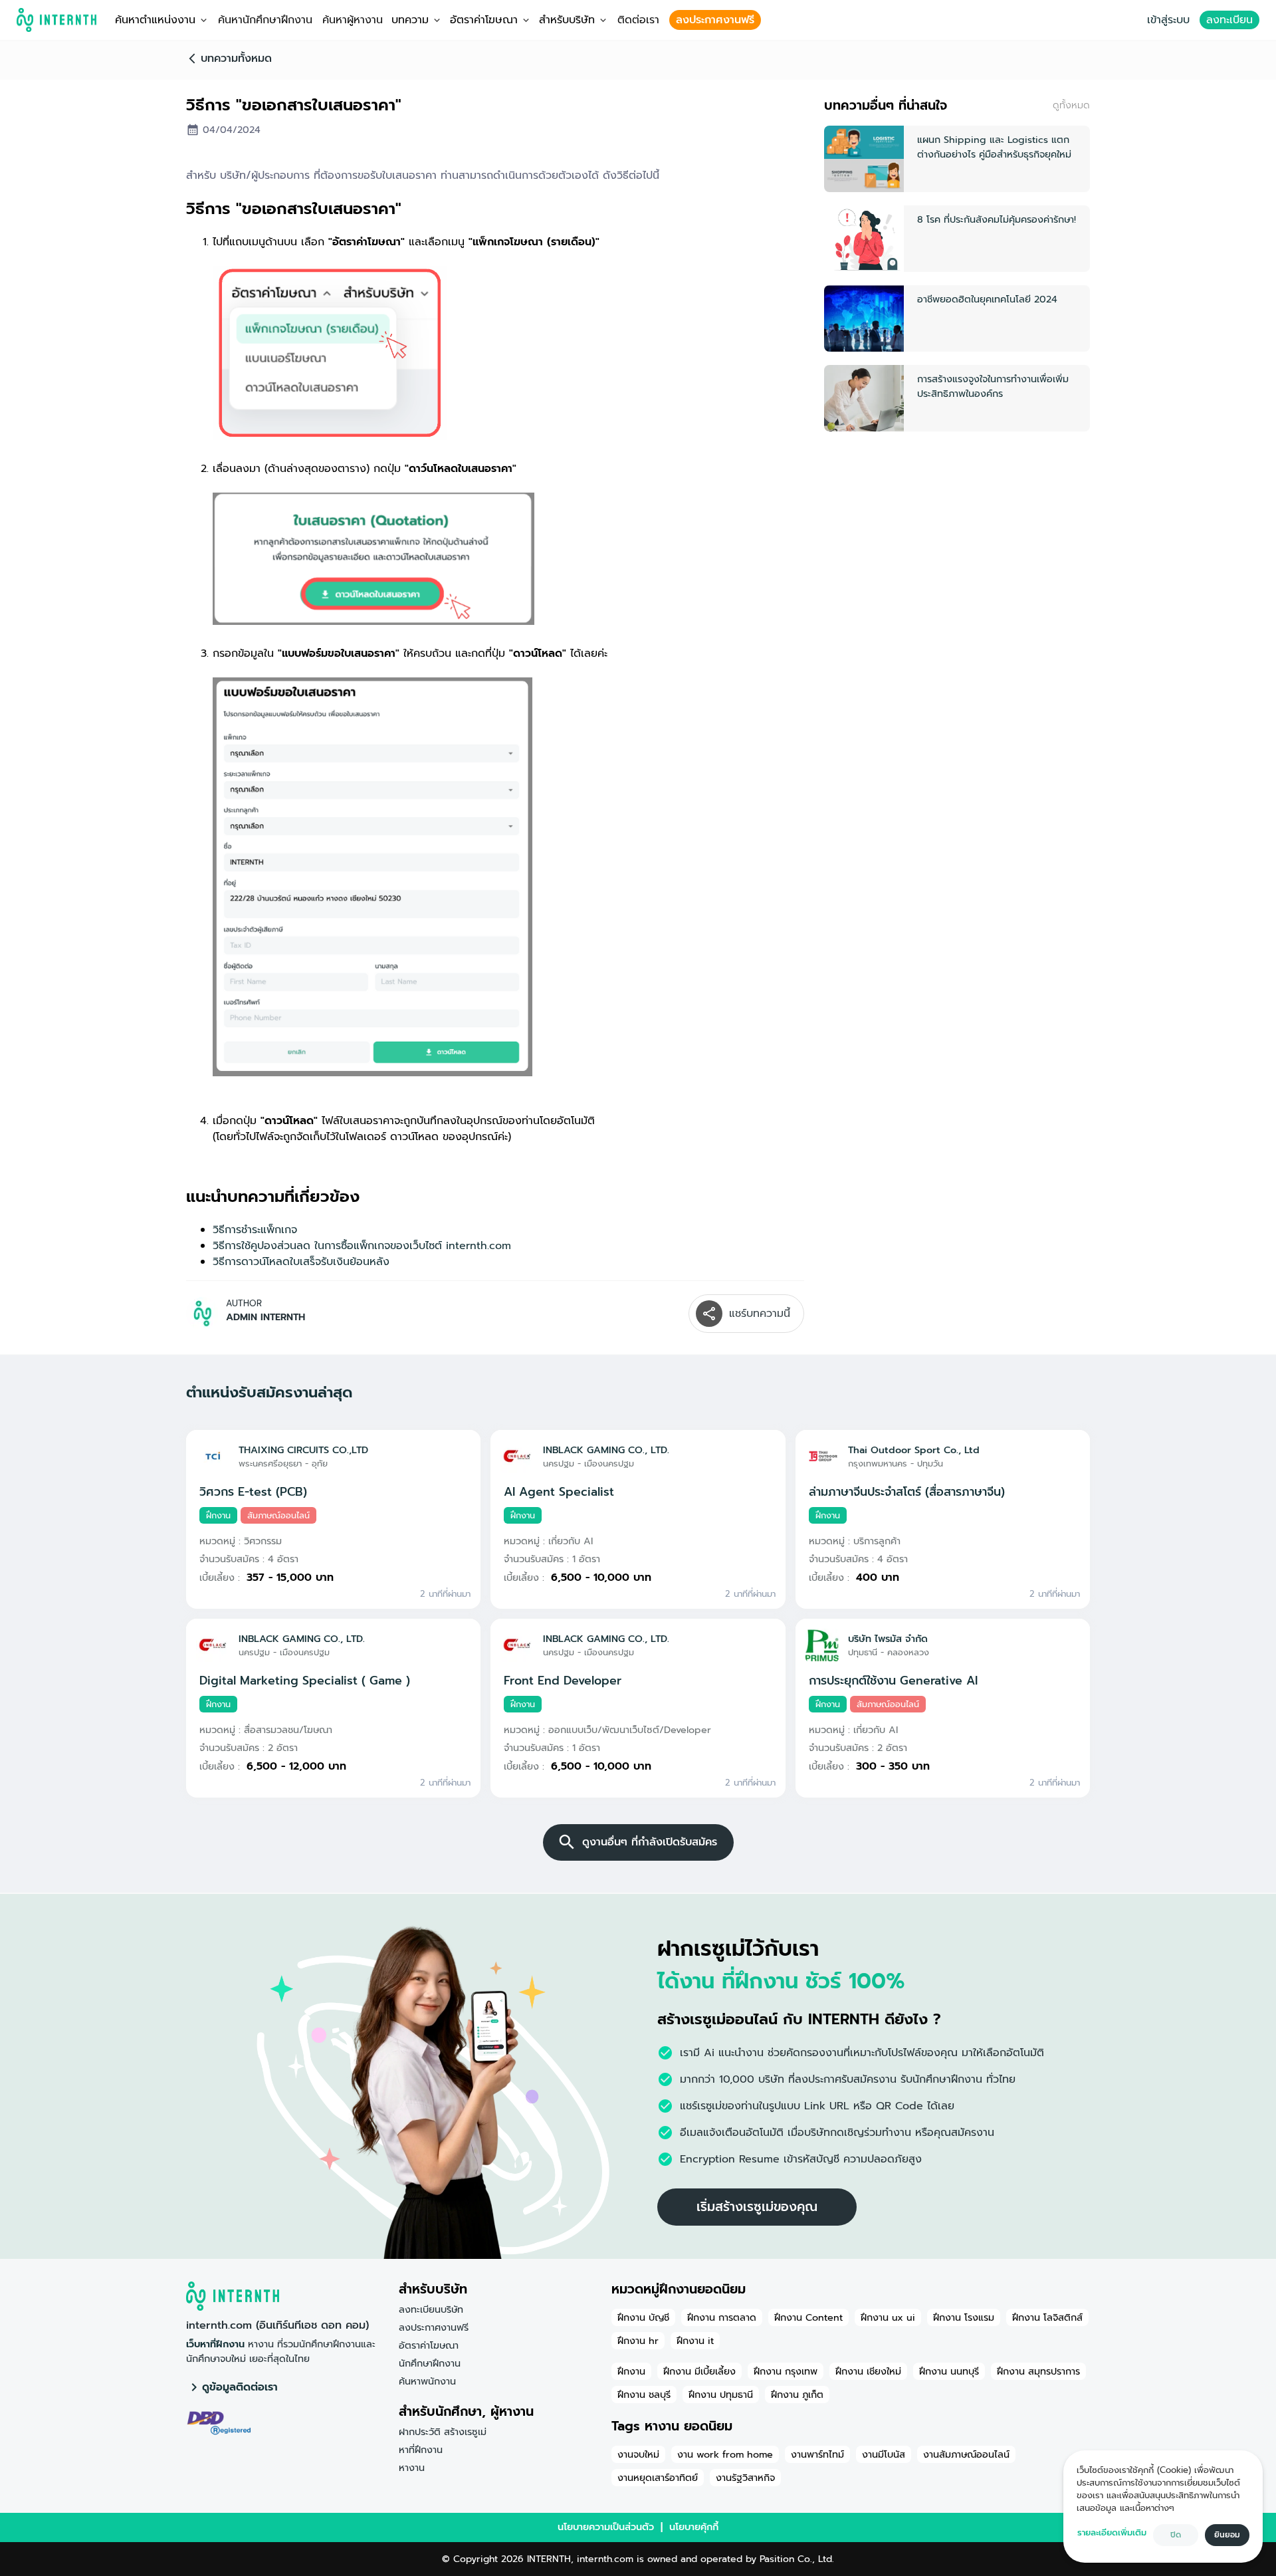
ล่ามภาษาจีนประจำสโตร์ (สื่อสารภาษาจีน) (907, 1492)
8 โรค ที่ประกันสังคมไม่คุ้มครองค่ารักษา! (997, 219)
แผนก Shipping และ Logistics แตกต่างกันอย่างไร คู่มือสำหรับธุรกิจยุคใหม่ (994, 147)
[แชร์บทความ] (709, 1314)
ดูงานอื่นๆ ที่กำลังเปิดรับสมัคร (650, 1842)
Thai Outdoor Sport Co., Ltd (914, 1450)
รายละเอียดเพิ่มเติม (1112, 2532)
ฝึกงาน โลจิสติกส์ (1047, 2317)
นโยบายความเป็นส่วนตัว (606, 2527)
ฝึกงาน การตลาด (722, 2317)
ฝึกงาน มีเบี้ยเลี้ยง (699, 2371)
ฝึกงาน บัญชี (643, 2317)
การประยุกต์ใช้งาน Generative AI (893, 1681)
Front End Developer (563, 1681)
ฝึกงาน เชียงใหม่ (868, 2371)
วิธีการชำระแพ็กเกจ (255, 1230)
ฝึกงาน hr (638, 2341)
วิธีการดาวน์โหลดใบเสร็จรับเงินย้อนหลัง (301, 1262)
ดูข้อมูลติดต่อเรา (240, 2387)
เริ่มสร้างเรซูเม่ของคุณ (757, 2207)
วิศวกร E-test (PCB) (253, 1492)
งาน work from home (725, 2454)
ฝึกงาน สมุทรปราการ (1038, 2371)
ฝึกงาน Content (808, 2317)
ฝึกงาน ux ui (888, 2317)
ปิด (1176, 2535)
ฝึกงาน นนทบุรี (949, 2371)
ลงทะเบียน (1229, 20)
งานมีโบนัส (884, 2454)
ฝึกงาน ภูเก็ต (797, 2395)
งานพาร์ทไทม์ (817, 2454)
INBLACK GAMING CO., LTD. (606, 1450)
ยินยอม (1227, 2535)
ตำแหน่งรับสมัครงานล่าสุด (269, 1392)
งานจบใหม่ (638, 2454)
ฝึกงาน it (695, 2341)
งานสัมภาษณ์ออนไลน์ (966, 2454)
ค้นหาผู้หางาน (353, 20)
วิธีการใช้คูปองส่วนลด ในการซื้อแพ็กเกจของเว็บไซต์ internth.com (362, 1246)
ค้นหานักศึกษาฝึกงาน (265, 20)
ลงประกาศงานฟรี (715, 20)
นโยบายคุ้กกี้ (694, 2527)
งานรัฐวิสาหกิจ (745, 2478)
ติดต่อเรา (638, 20)
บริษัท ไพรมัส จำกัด (888, 1639)
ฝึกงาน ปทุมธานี (721, 2395)
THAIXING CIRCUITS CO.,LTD (303, 1450)
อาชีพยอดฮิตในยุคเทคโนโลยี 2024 (987, 299)
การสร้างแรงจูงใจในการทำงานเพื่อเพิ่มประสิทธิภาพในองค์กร (993, 386)
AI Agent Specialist (559, 1492)
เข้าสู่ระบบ (1168, 20)
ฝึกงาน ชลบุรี (644, 2395)
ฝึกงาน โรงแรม (964, 2317)
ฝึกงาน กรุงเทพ (786, 2371)
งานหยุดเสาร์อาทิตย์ (658, 2478)
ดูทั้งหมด (1071, 105)
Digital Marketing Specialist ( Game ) (305, 1681)
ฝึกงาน (631, 2371)
